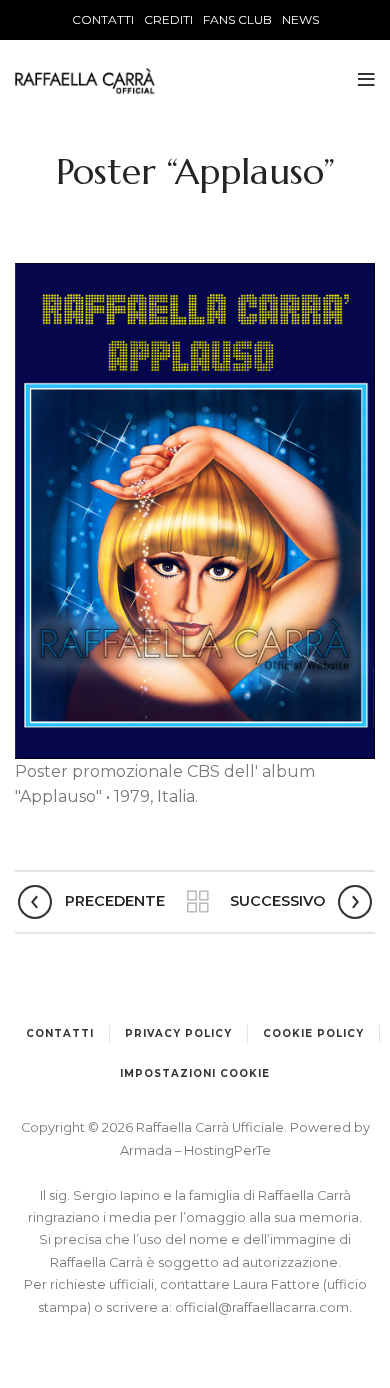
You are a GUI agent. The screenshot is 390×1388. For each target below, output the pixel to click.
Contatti (60, 1033)
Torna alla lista (197, 902)
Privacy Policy (178, 1033)
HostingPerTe (227, 1150)
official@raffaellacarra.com (262, 1307)
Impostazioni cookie (195, 1073)
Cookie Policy (313, 1033)
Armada (147, 1150)
